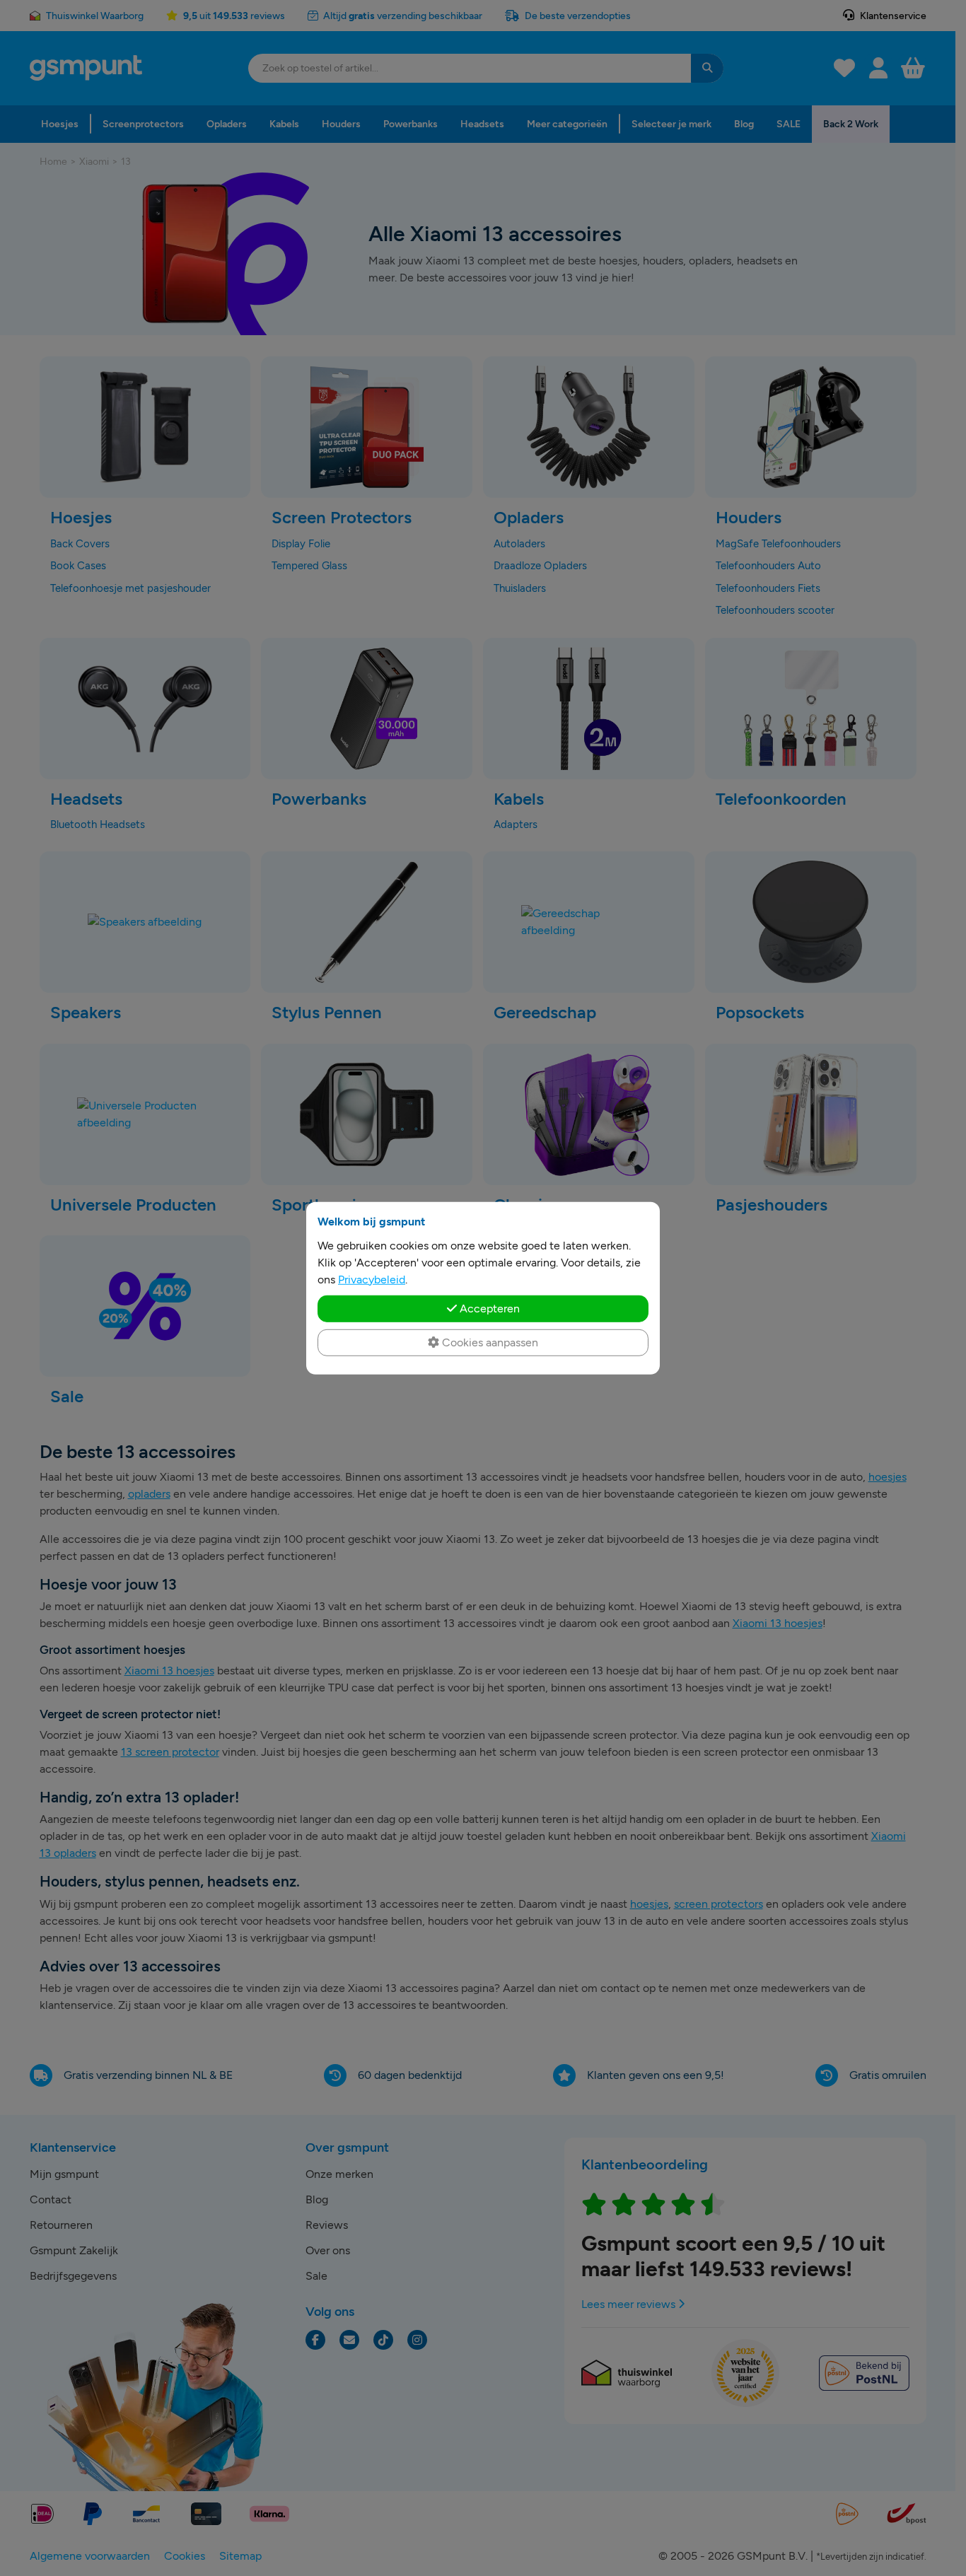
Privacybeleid (372, 1279)
